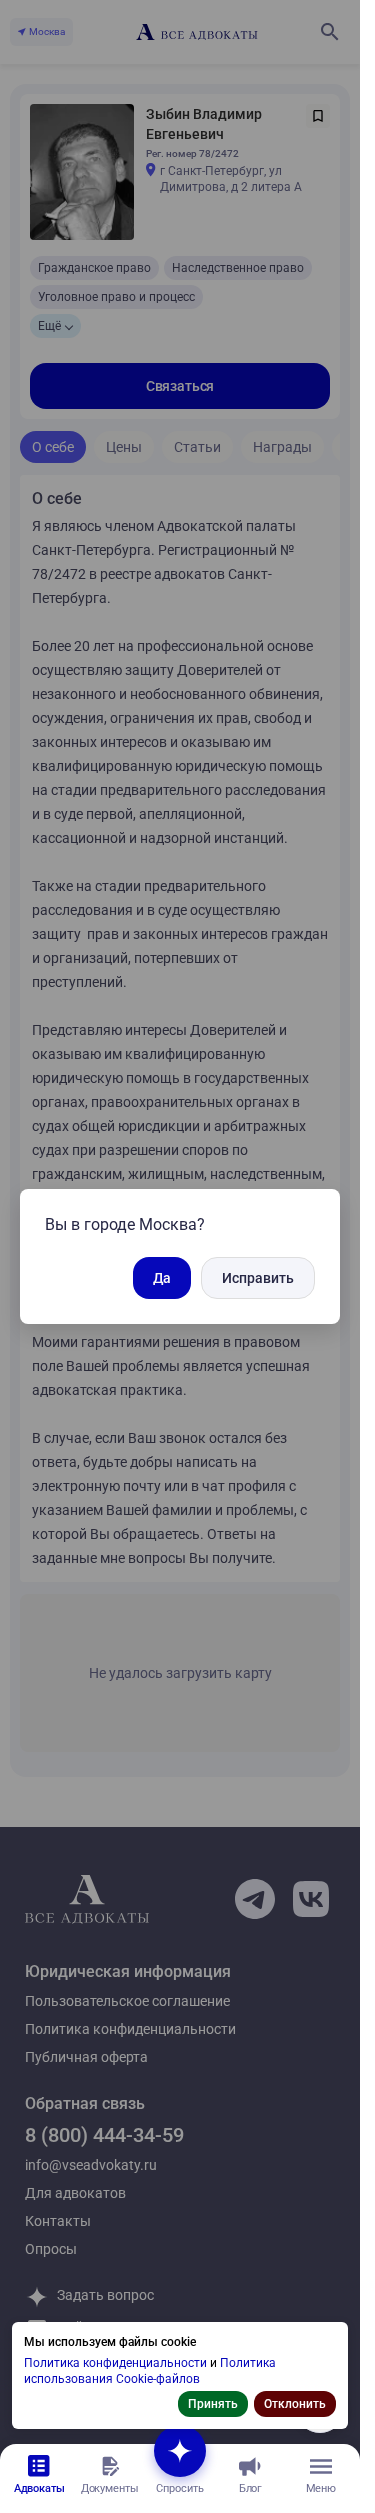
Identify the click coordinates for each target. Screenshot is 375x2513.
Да (162, 1278)
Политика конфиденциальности (117, 2363)
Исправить (258, 1278)
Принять (213, 2404)
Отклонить (295, 2404)
